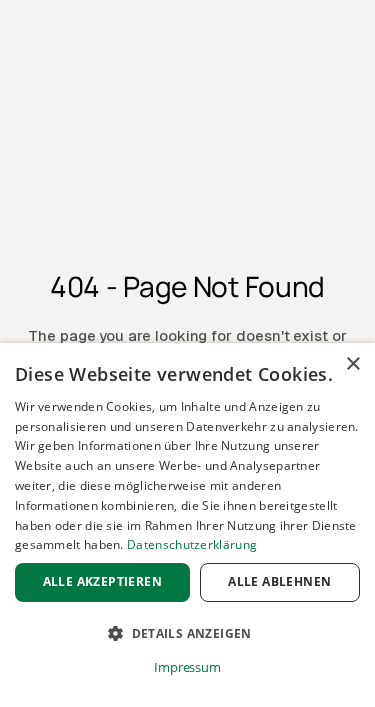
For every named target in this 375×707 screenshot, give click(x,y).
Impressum (187, 667)
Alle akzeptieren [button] (102, 581)
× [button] (352, 364)
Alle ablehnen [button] (279, 581)
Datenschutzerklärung (192, 544)
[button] (187, 633)
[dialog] (187, 525)
